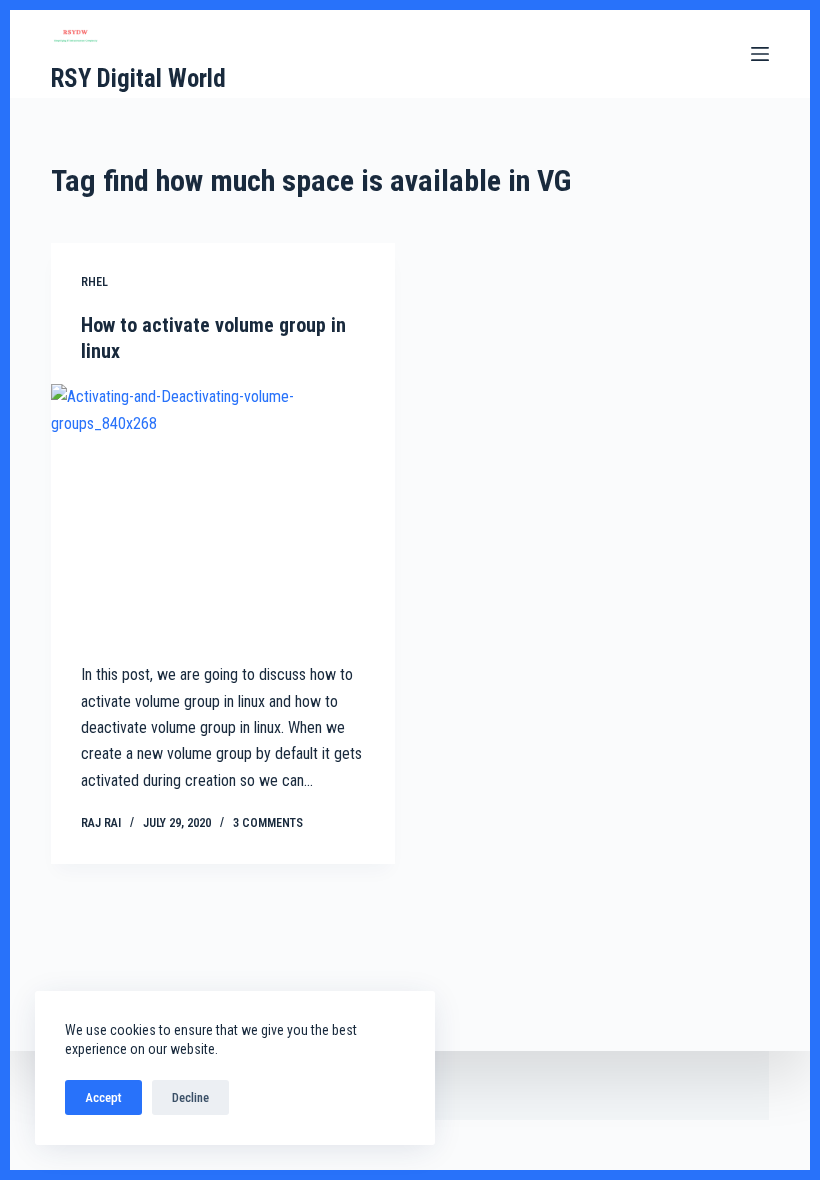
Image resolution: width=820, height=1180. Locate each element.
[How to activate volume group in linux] (223, 513)
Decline (190, 1097)
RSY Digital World (138, 78)
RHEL (94, 282)
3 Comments (268, 823)
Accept (103, 1097)
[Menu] (760, 54)
